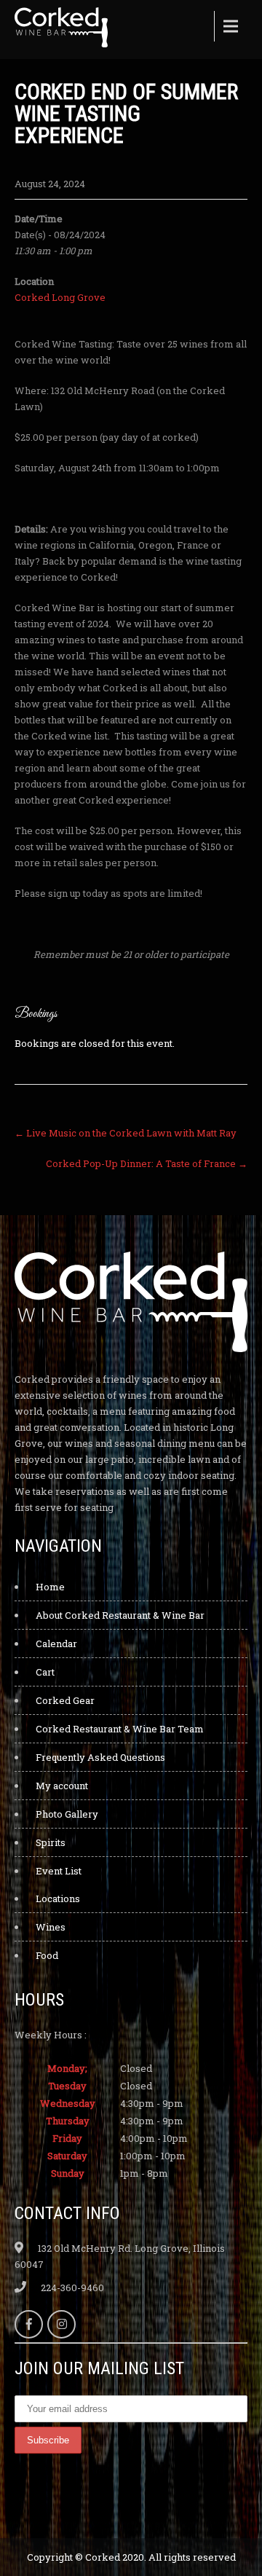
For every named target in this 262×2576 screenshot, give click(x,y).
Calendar (56, 1644)
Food (47, 1955)
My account (62, 1786)
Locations (58, 1898)
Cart (45, 1672)
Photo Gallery (67, 1814)
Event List (59, 1871)
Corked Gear (65, 1700)
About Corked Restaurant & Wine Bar (120, 1615)
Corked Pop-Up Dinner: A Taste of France (147, 1163)
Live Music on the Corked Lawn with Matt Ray (126, 1133)
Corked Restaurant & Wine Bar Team (120, 1729)
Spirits (51, 1842)
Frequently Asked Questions (100, 1757)
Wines (51, 1927)
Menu (229, 26)
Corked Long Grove (60, 297)
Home (50, 1587)
